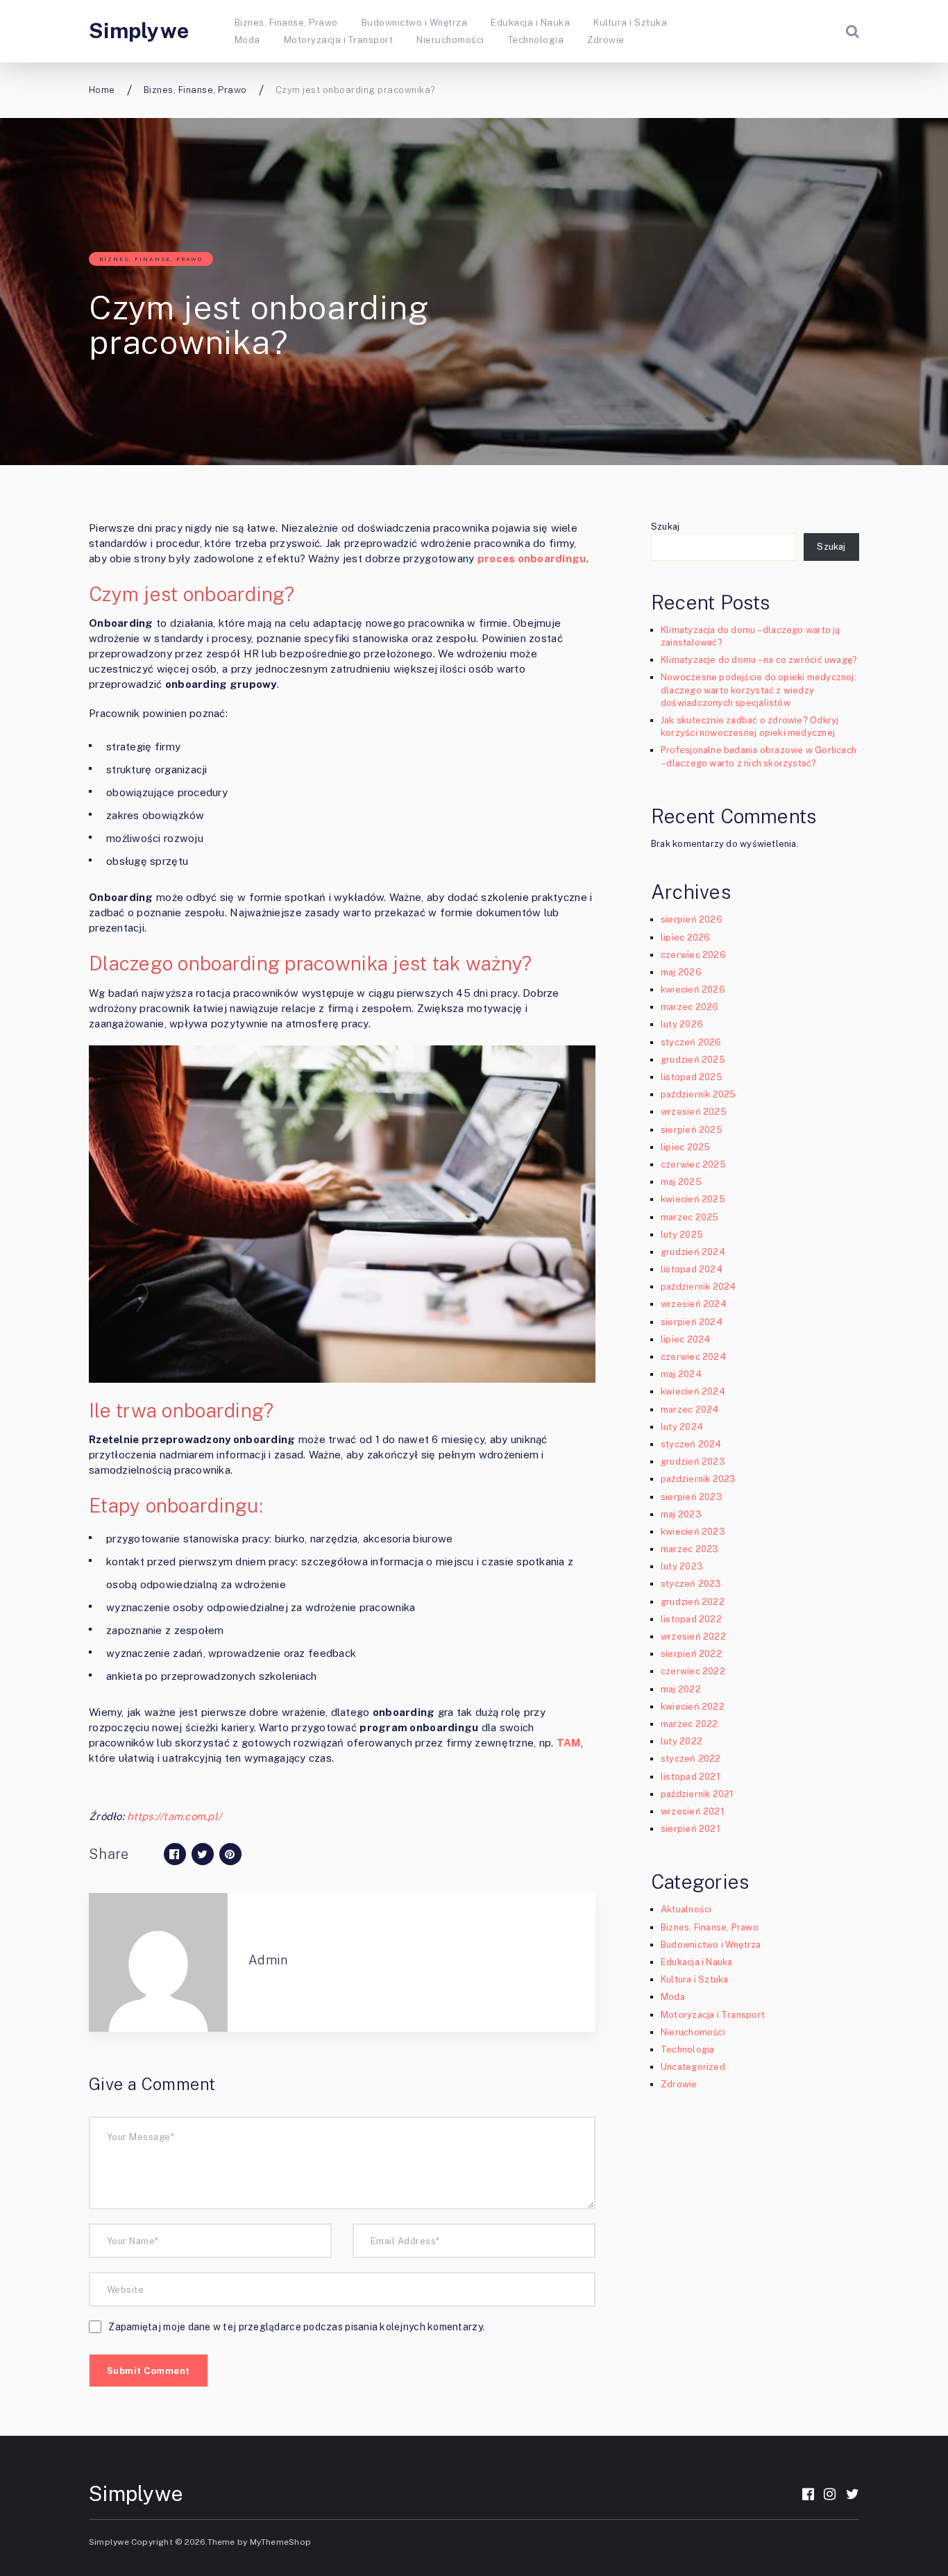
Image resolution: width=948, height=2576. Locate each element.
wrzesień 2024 (694, 1304)
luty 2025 (682, 1235)
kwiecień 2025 (693, 1199)
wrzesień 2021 (693, 1811)
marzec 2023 (689, 1549)
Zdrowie (606, 40)
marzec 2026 (689, 1007)
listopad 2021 (691, 1777)
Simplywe (139, 31)
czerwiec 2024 (693, 1357)
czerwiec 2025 (693, 1164)
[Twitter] (853, 2494)
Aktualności (686, 1909)
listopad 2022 (691, 1619)
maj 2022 (681, 1689)
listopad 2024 (692, 1269)
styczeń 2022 (691, 1759)
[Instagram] (830, 2494)
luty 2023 (682, 1566)
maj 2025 (681, 1182)
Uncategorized (693, 2067)
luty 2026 (682, 1024)
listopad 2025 (692, 1077)
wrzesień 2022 (693, 1636)
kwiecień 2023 (693, 1532)
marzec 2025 (689, 1217)
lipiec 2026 (685, 937)
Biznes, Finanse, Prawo (286, 23)
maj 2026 (681, 972)
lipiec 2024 (685, 1339)
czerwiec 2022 (693, 1671)
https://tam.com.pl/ (174, 1816)
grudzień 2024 (693, 1252)
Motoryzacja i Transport (338, 40)
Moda (247, 40)
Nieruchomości (450, 40)
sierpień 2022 (691, 1654)
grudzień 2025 (693, 1060)
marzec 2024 (689, 1409)
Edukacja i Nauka (530, 23)
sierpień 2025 (692, 1130)
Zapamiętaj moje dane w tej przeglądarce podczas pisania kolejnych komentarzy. (296, 2327)
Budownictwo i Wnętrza (414, 23)
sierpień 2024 (692, 1322)
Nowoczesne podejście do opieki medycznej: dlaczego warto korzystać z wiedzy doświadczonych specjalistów (759, 690)
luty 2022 (682, 1741)
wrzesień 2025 (694, 1112)
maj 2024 (681, 1374)
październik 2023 (698, 1479)
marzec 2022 (689, 1724)
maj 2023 (681, 1514)
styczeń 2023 (691, 1584)
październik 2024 (698, 1287)
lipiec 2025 (685, 1147)
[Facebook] (808, 2494)
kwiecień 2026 (693, 990)
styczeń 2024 (691, 1444)
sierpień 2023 (692, 1497)
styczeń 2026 (691, 1042)
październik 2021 (697, 1794)
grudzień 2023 (693, 1462)
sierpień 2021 (691, 1829)
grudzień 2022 (693, 1602)
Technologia (536, 40)
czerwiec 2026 (693, 955)
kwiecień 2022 (693, 1707)
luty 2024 (682, 1427)
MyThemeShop (280, 2542)
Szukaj (665, 527)
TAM (569, 1743)
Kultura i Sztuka (630, 23)
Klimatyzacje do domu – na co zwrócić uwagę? (759, 660)
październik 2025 (698, 1094)
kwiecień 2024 (693, 1391)
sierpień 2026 (692, 919)
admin (268, 1960)
